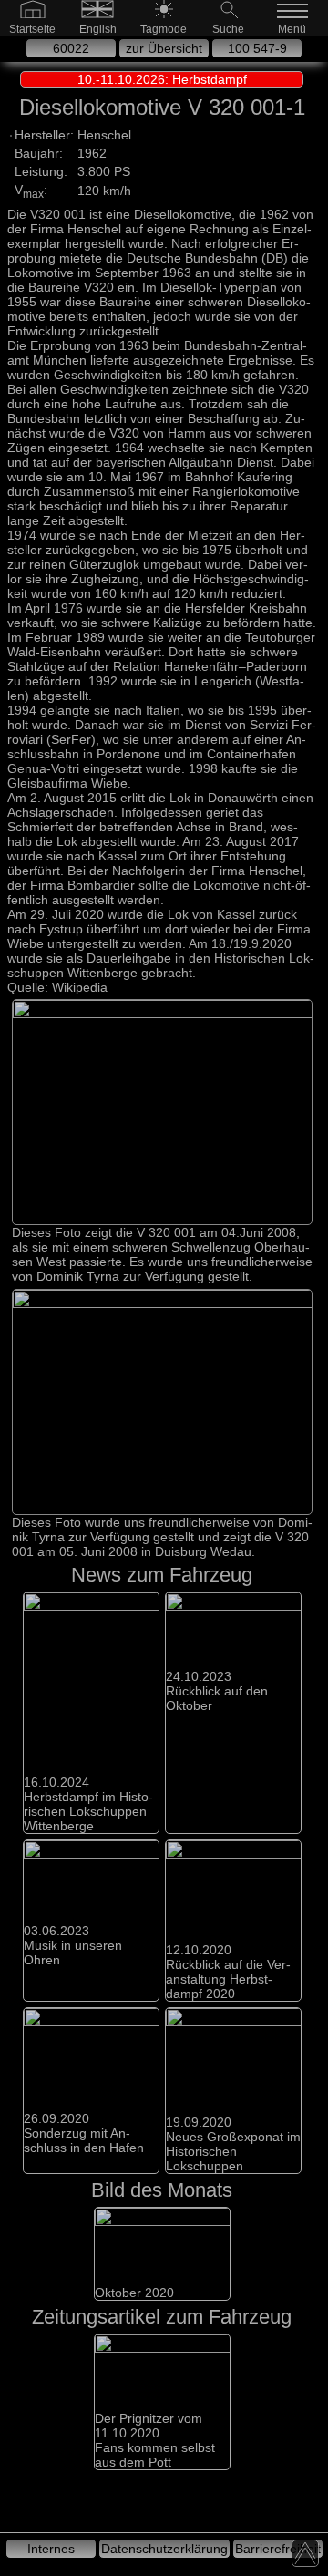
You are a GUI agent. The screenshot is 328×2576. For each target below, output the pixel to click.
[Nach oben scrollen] (305, 2553)
